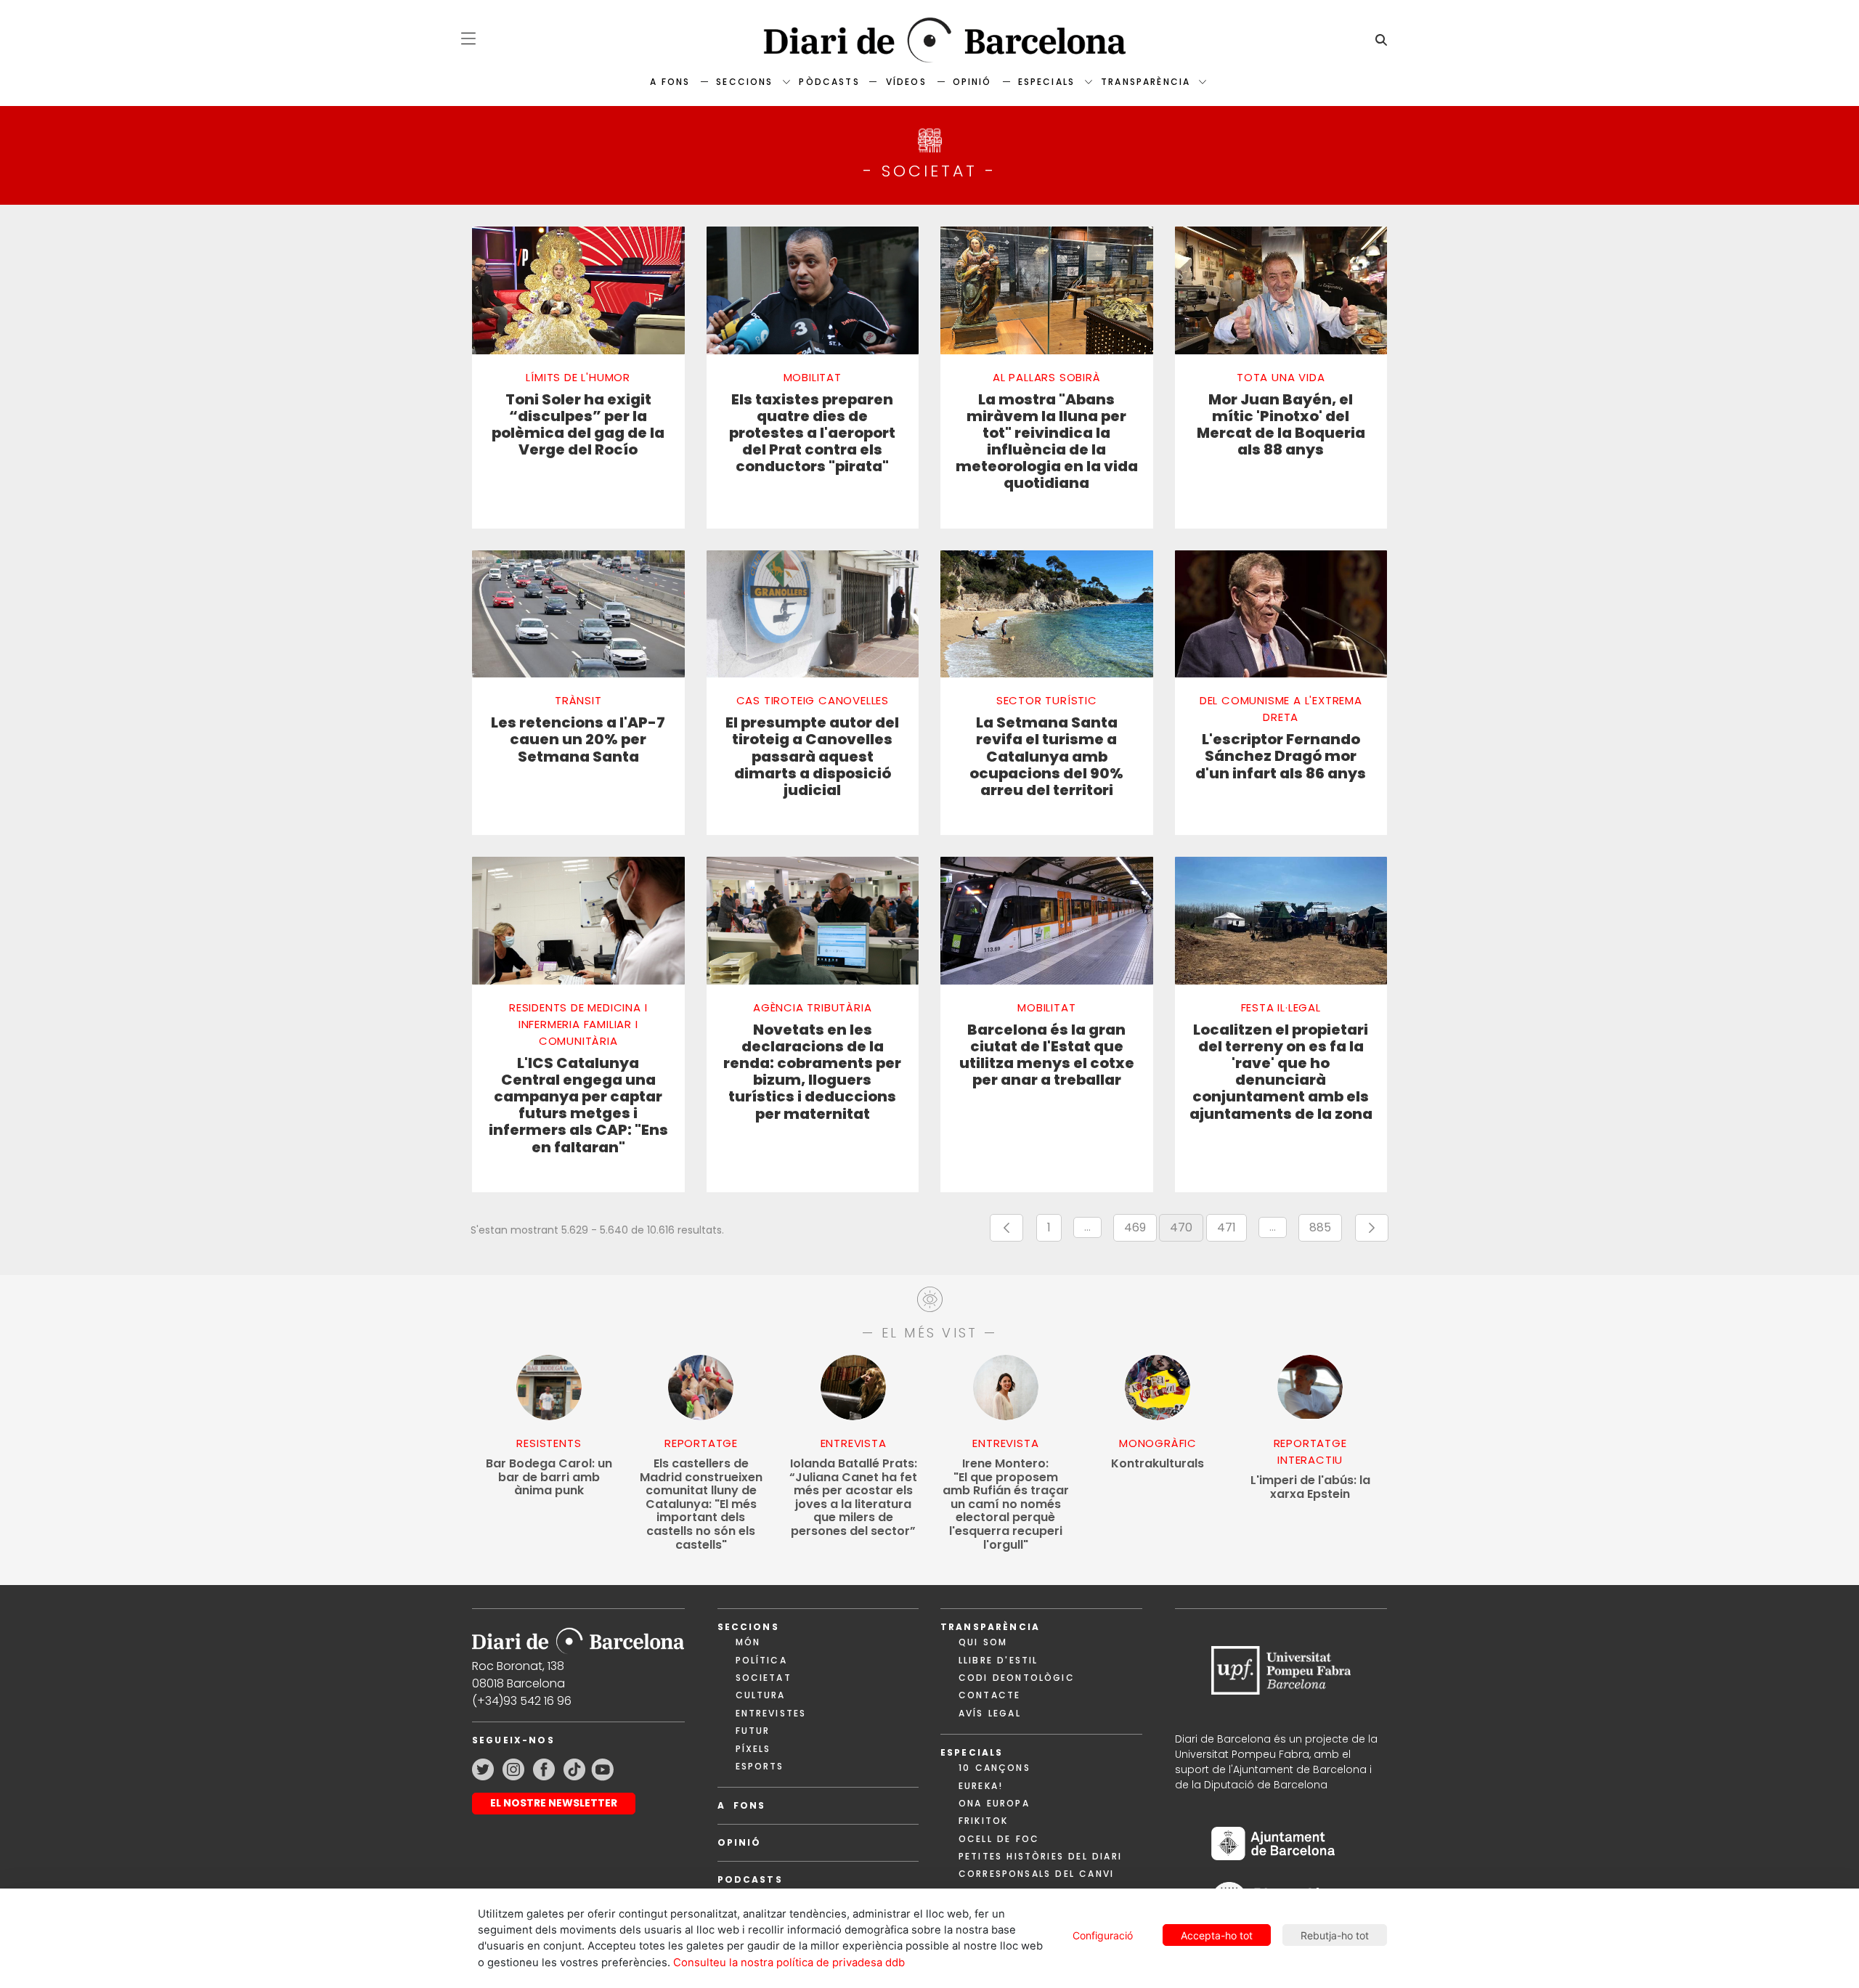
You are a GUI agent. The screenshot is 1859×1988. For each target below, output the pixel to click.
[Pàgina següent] (1372, 1228)
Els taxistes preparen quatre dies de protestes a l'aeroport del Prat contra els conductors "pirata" (812, 433)
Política (761, 1660)
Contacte (989, 1695)
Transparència (1146, 82)
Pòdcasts (829, 82)
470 (1187, 1230)
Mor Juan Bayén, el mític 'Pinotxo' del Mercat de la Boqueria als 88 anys (1281, 425)
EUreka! (981, 1786)
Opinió (972, 82)
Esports (760, 1766)
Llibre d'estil (998, 1660)
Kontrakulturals (1158, 1464)
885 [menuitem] (1326, 1230)
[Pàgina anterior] (1006, 1228)
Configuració (1103, 1935)
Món (748, 1642)
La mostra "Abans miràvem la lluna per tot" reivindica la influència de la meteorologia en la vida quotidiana (1047, 442)
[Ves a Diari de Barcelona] (929, 40)
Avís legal (990, 1713)
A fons (670, 82)
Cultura (761, 1695)
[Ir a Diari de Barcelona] (578, 1636)
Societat (764, 1678)
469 (1140, 1230)
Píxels (753, 1749)
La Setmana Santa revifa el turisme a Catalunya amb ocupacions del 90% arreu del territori (1046, 757)
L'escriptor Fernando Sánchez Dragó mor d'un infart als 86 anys (1281, 757)
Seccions (744, 82)
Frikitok (983, 1821)
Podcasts (750, 1879)
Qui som (983, 1642)
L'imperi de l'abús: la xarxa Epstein (1310, 1487)
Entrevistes (771, 1713)
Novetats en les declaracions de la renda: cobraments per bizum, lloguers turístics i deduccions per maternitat (812, 1072)
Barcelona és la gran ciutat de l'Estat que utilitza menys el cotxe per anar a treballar (1047, 1055)
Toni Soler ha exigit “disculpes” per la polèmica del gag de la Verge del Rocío (578, 425)
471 (1232, 1230)
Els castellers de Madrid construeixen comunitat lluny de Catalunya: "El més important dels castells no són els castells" (701, 1504)
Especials (1046, 82)
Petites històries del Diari (1040, 1856)
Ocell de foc (999, 1839)
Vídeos (906, 82)
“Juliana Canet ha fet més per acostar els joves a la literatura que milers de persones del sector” (853, 1498)
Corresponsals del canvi (1036, 1874)
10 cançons (994, 1768)
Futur (753, 1731)
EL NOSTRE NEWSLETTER (554, 1803)
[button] (468, 38)
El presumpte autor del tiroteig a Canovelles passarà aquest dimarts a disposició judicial (812, 757)
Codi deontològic (1017, 1678)
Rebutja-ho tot (1335, 1935)
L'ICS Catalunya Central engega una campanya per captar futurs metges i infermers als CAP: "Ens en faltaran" (578, 1105)
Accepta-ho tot (1217, 1935)
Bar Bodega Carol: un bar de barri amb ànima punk (549, 1478)
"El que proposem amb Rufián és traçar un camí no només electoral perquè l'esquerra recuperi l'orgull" (1006, 1504)
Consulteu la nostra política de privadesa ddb (789, 1963)
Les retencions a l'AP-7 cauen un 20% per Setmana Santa (578, 740)
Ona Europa (994, 1803)
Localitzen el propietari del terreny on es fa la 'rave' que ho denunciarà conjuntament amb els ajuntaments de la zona (1281, 1072)
